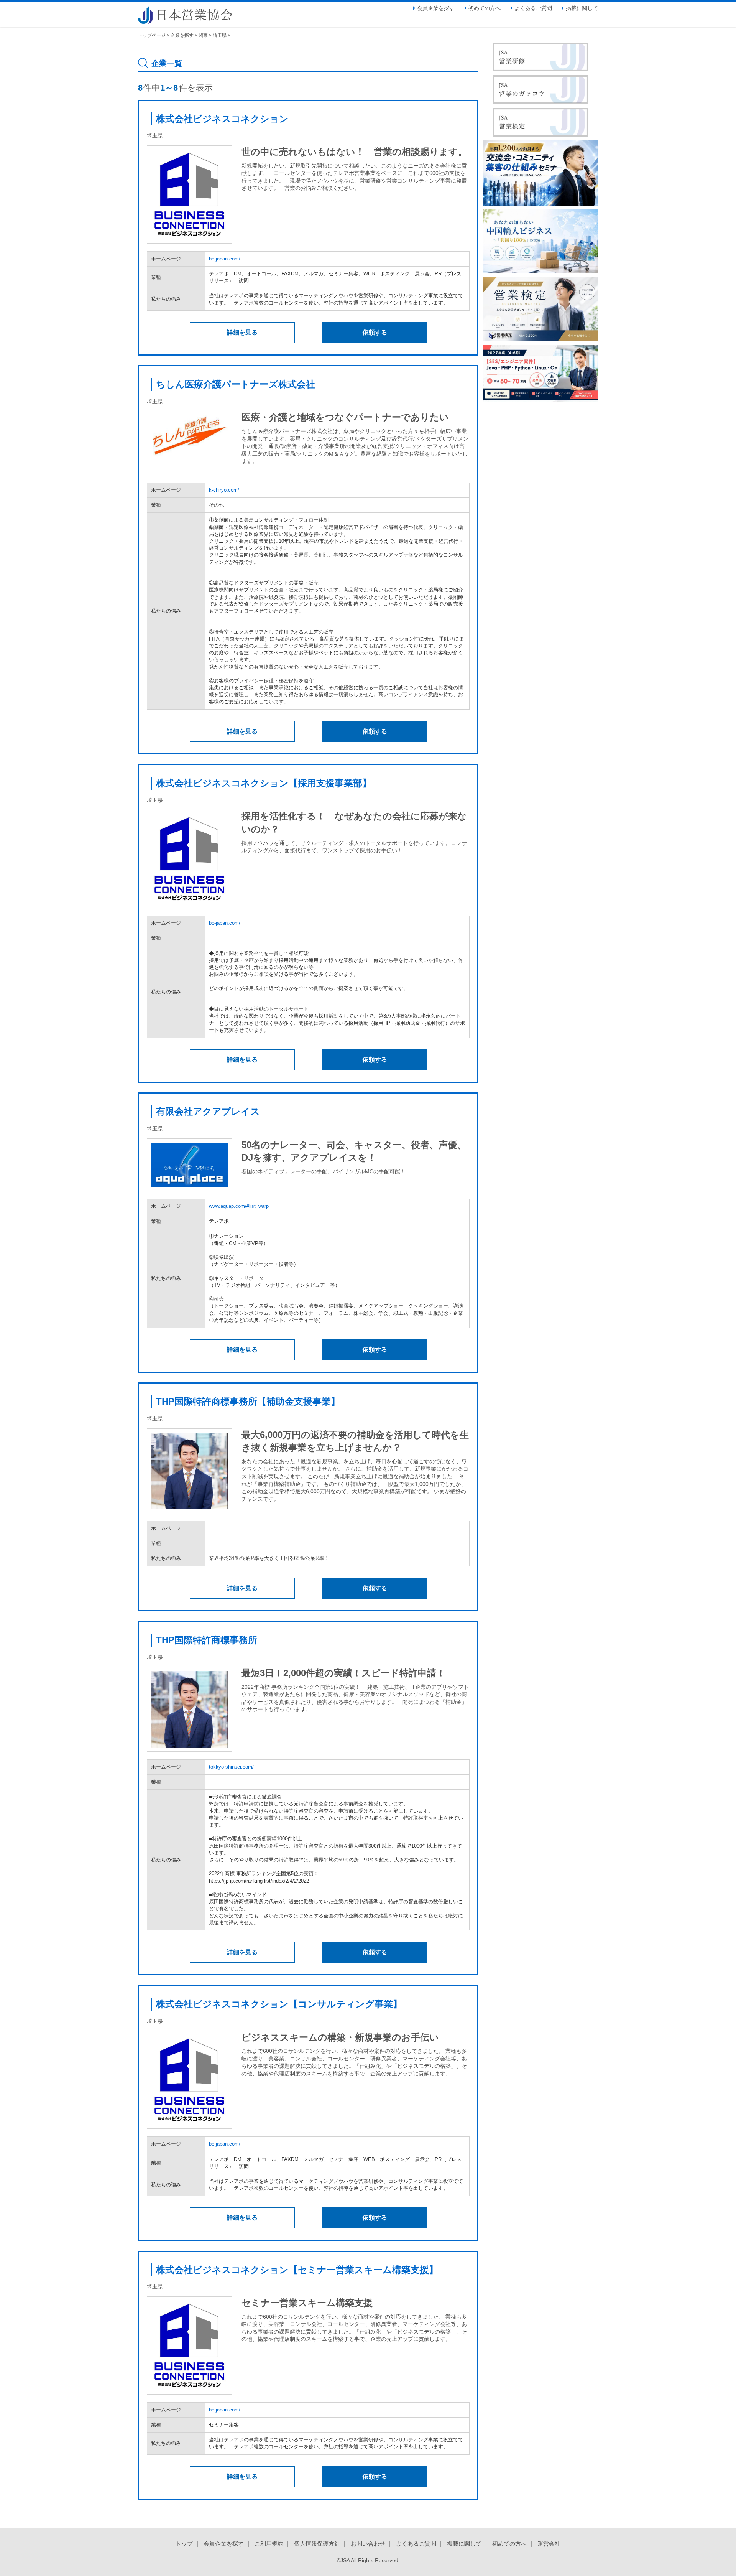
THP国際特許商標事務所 (207, 1640)
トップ (184, 2544)
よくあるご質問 (533, 8)
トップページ (152, 35)
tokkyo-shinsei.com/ (231, 1767)
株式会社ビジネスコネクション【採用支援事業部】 (264, 783)
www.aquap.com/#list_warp (239, 1206)
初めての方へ (485, 8)
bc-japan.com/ (225, 259)
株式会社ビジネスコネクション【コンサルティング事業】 (279, 2004)
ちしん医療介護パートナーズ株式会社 (236, 384)
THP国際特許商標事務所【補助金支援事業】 (248, 1401)
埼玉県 (220, 35)
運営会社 (549, 2544)
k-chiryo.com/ (224, 490)
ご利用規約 (269, 2544)
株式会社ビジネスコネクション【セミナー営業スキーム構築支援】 (297, 2270)
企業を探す (182, 35)
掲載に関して (582, 8)
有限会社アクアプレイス (208, 1111)
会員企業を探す (436, 8)
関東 (203, 35)
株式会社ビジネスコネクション (222, 119)
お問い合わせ (368, 2544)
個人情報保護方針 (317, 2544)
